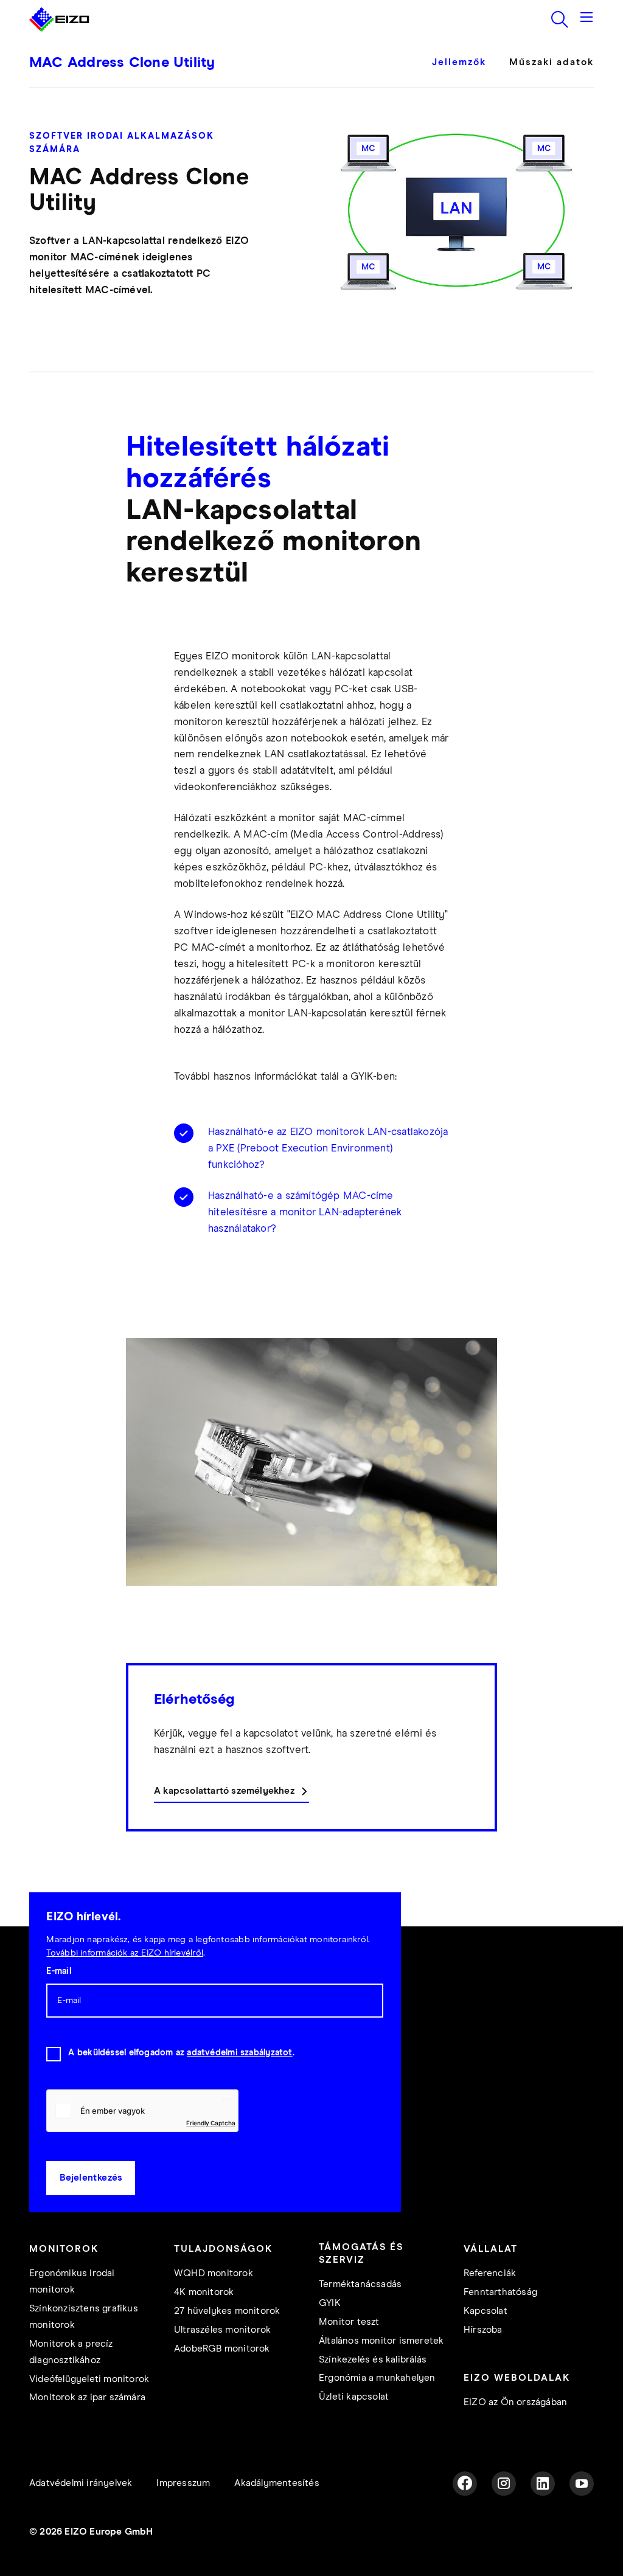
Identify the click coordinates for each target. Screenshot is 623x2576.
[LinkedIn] (543, 2484)
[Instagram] (504, 2484)
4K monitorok (204, 2292)
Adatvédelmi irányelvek (81, 2483)
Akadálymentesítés (277, 2483)
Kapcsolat (486, 2311)
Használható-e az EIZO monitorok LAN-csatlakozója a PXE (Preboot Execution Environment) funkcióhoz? (328, 1149)
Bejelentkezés (91, 2178)
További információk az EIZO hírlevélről (125, 1953)
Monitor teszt (349, 2322)
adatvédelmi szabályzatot (239, 2053)
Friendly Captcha (211, 2123)
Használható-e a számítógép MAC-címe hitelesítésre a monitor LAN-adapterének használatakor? (305, 1213)
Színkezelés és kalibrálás (373, 2360)
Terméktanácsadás (360, 2284)
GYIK (330, 2303)
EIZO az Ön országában (515, 2402)
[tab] (465, 71)
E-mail (58, 1971)
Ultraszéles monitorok (222, 2330)
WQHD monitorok (214, 2273)
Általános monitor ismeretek (381, 2341)
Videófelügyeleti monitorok (89, 2379)
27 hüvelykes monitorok (227, 2311)
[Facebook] (465, 2484)
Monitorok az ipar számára (87, 2397)
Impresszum (183, 2483)
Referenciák (490, 2273)
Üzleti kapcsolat (354, 2397)
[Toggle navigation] (586, 19)
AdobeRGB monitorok (222, 2349)
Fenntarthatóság (500, 2292)
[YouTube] (582, 2484)
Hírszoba (483, 2330)
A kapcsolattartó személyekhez (224, 1791)
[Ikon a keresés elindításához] (560, 19)
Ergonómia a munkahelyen (377, 2378)
